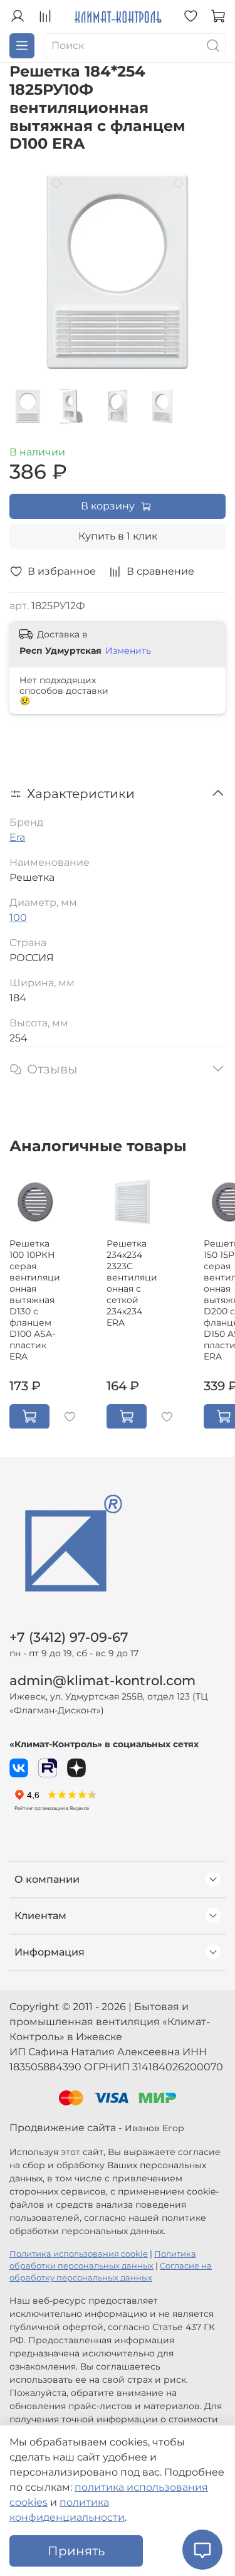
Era (17, 837)
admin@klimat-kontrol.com (102, 1680)
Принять (76, 2551)
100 (18, 918)
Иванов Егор (154, 2128)
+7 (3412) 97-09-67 (69, 1637)
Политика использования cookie (79, 2254)
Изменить (128, 651)
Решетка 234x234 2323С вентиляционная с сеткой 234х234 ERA (132, 1282)
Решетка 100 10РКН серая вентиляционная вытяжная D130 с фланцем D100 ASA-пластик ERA (35, 1299)
